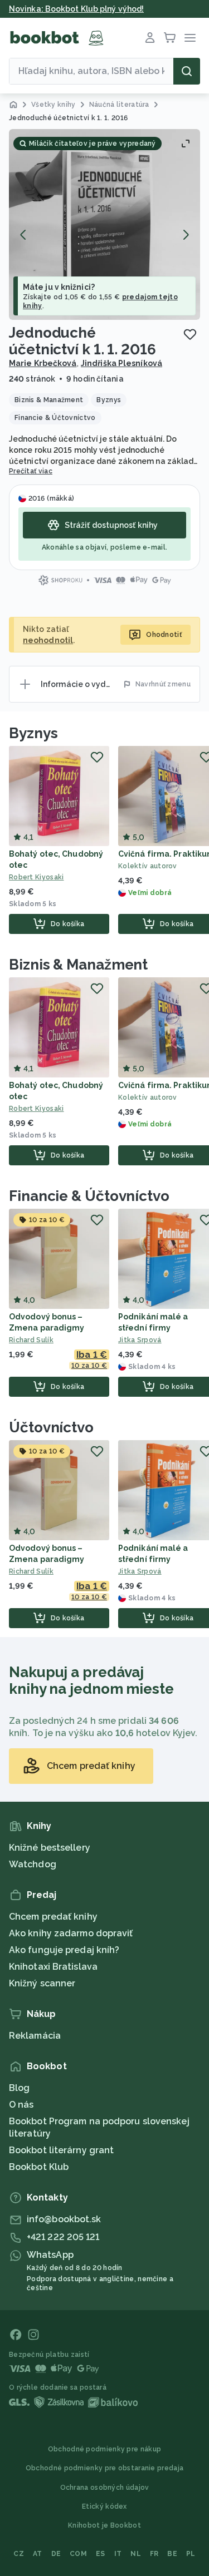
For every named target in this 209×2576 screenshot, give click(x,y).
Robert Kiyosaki (37, 877)
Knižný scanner (42, 1983)
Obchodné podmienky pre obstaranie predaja (104, 2468)
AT (38, 2554)
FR (154, 2554)
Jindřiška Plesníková (121, 363)
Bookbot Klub (39, 2167)
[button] (104, 224)
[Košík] (170, 38)
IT (118, 2554)
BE (172, 2554)
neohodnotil (48, 640)
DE (56, 2554)
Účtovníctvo (51, 1427)
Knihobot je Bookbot (104, 2525)
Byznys (33, 733)
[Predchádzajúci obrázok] (23, 235)
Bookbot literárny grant (61, 2150)
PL (191, 2554)
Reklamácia (35, 2036)
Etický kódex (104, 2506)
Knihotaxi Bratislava (53, 1967)
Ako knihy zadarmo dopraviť (71, 1933)
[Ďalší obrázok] (186, 235)
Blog (19, 2088)
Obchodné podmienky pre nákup (104, 2449)
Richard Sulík (31, 1340)
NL (136, 2554)
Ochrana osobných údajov (105, 2488)
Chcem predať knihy (53, 1917)
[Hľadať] (187, 71)
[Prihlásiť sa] (150, 38)
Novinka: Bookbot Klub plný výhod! (76, 9)
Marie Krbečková (43, 363)
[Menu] (190, 38)
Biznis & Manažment (78, 965)
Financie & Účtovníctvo (89, 1196)
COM (78, 2554)
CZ (19, 2554)
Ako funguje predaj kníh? (64, 1950)
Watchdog (33, 1864)
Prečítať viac (31, 471)
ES (101, 2554)
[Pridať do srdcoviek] (190, 334)
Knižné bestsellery (50, 1848)
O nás (21, 2105)
